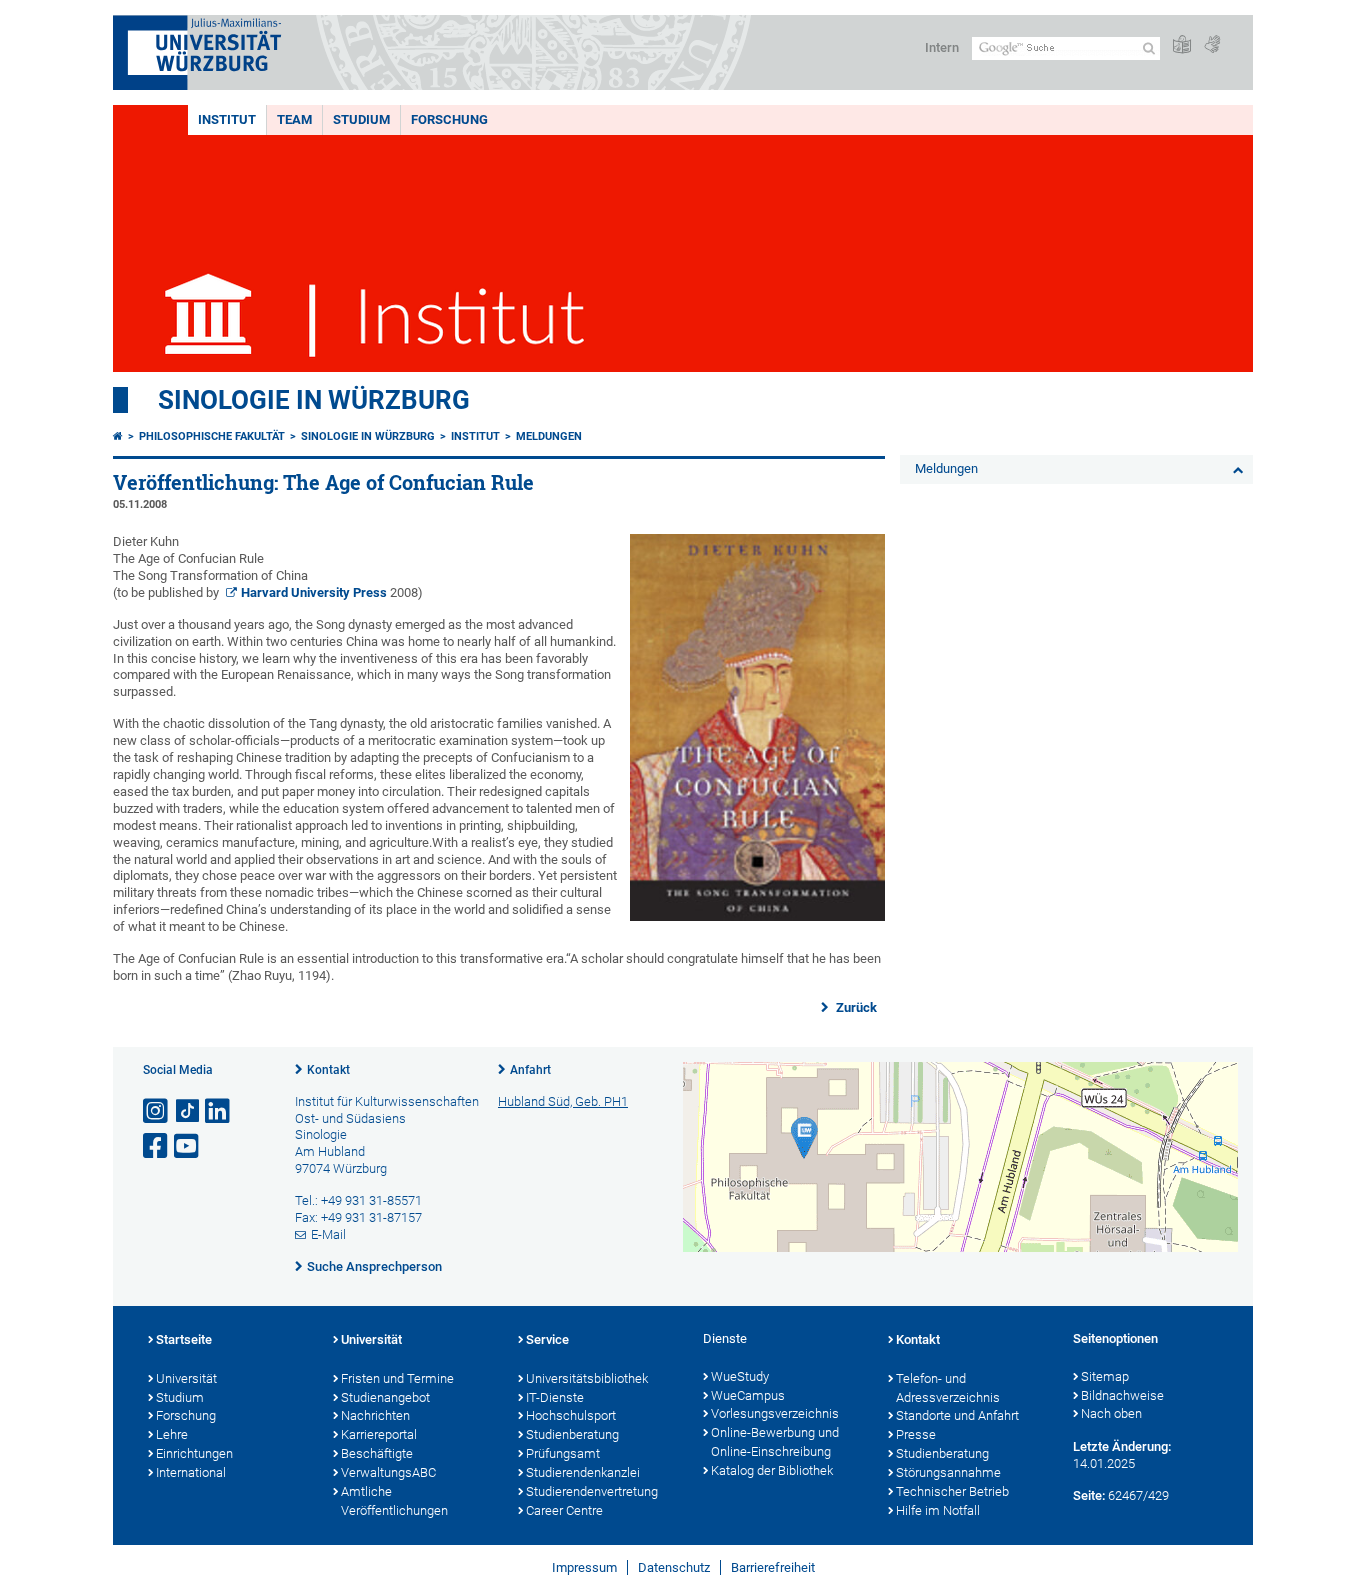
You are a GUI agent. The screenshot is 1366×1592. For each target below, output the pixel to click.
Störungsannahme (948, 1472)
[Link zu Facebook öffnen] (157, 1146)
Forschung (449, 119)
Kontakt (328, 1070)
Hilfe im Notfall (938, 1510)
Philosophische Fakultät (212, 436)
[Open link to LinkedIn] (219, 1111)
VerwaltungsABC (388, 1472)
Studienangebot (385, 1397)
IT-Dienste (555, 1397)
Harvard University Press (314, 592)
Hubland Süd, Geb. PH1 (563, 1101)
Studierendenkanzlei (583, 1472)
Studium (361, 119)
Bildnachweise (1122, 1395)
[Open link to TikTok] (188, 1111)
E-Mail (328, 1234)
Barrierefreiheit (773, 1567)
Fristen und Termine (397, 1378)
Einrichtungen (194, 1453)
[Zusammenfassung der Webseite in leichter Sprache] (1182, 45)
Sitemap (1105, 1376)
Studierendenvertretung (592, 1491)
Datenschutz (674, 1567)
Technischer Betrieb (952, 1491)
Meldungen (549, 436)
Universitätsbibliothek (587, 1378)
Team (294, 119)
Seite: (1089, 1495)
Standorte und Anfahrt (957, 1415)
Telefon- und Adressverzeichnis (948, 1388)
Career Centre (564, 1510)
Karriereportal (379, 1434)
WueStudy (740, 1376)
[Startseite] (118, 436)
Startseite (184, 1339)
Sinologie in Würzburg (314, 400)
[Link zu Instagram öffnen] (157, 1111)
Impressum (584, 1567)
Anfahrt (530, 1070)
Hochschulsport (571, 1415)
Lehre (172, 1434)
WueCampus (748, 1395)
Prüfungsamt (563, 1453)
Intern (942, 47)
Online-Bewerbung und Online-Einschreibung (775, 1442)
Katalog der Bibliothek (772, 1470)
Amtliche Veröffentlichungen (394, 1501)
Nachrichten (375, 1415)
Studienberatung (572, 1434)
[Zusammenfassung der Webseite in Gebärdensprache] (1212, 45)
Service (547, 1339)
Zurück (855, 1007)
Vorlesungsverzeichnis (775, 1413)
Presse (916, 1434)
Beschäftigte (377, 1453)
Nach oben (1111, 1413)
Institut (227, 119)
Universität (186, 1378)
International (191, 1472)
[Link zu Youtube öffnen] (188, 1146)
